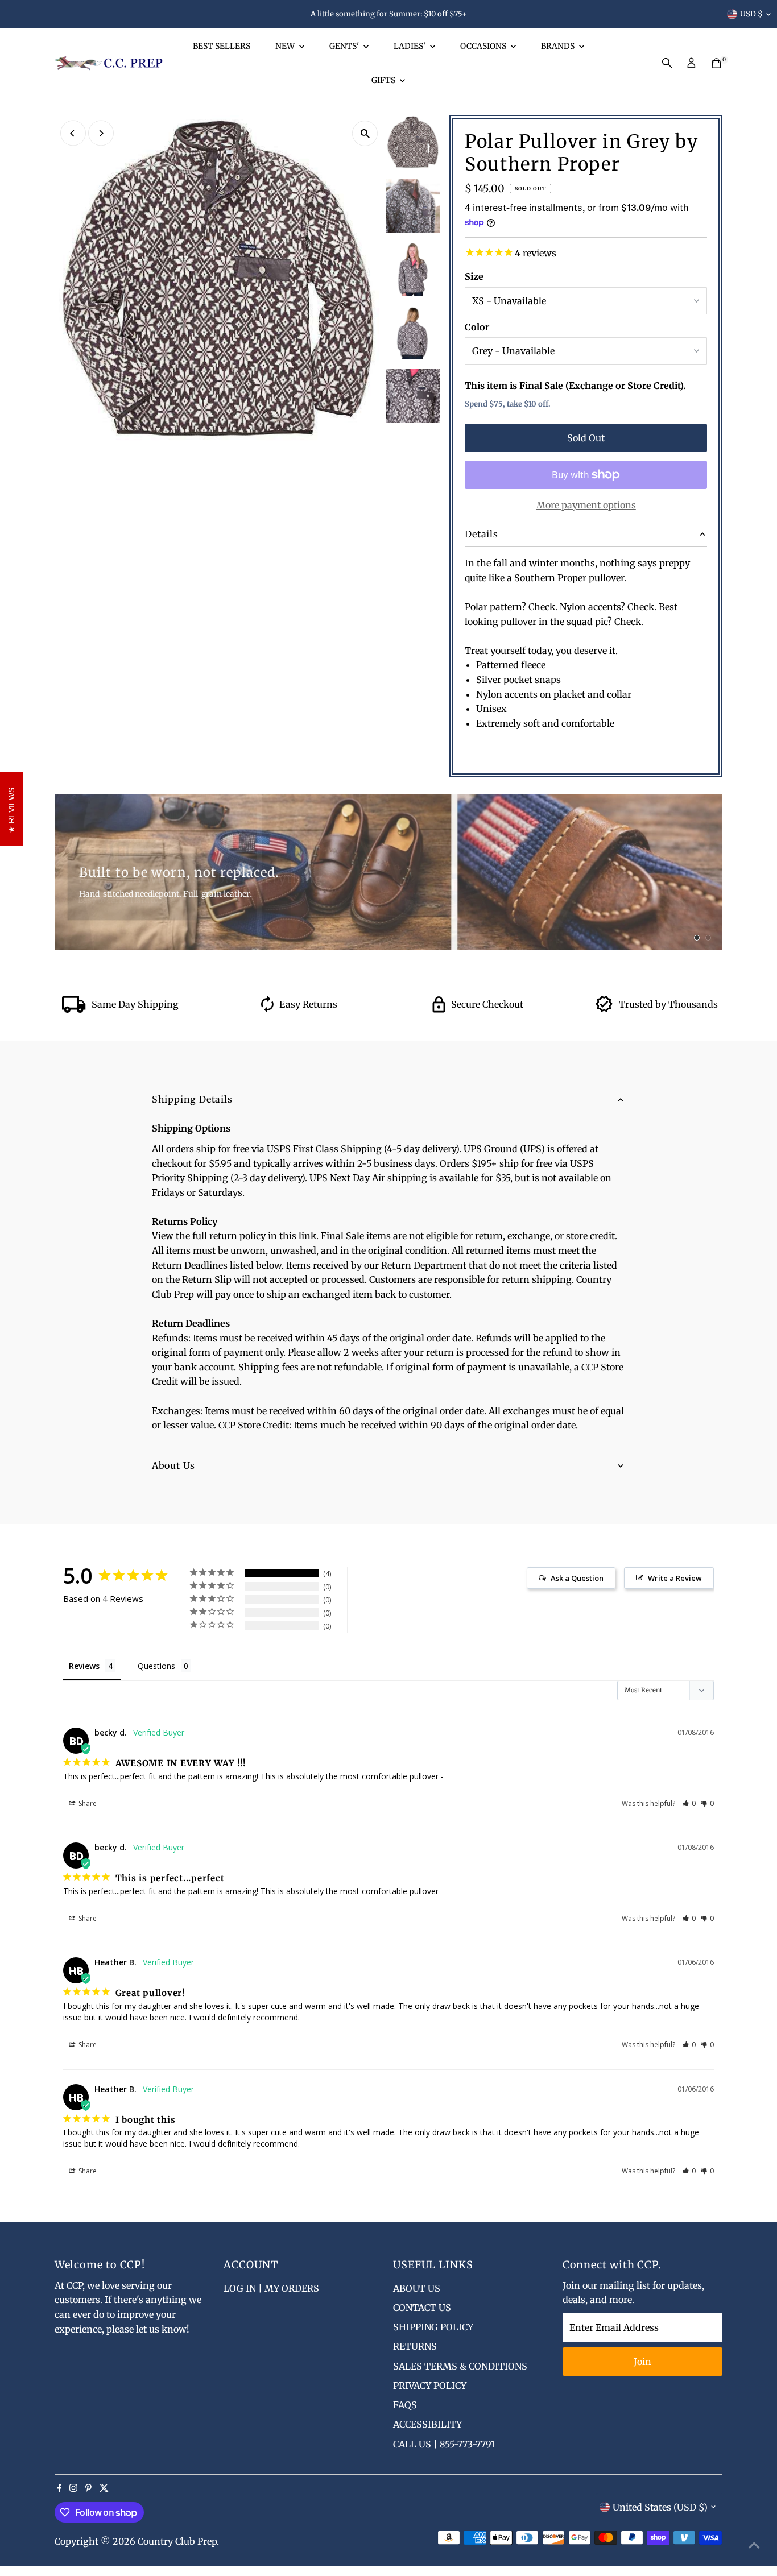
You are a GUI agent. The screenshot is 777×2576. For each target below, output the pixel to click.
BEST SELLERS (222, 46)
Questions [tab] (156, 1666)
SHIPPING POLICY (433, 2327)
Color (477, 327)
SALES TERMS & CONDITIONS (460, 2366)
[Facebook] (60, 2488)
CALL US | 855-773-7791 (444, 2444)
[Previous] (73, 133)
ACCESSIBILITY (427, 2424)
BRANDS (559, 46)
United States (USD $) (660, 2507)
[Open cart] (716, 63)
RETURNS (415, 2346)
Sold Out (586, 438)
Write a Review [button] (675, 1578)
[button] (689, 1803)
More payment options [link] (586, 505)
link (307, 1236)
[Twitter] (104, 2488)
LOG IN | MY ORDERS (271, 2288)
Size (474, 276)
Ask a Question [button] (577, 1578)
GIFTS (384, 80)
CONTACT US (422, 2308)
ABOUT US (417, 2288)
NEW (286, 46)
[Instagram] (73, 2488)
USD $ (751, 14)
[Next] (101, 133)
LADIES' (410, 46)
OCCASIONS (484, 46)
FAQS (405, 2405)
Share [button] (87, 1803)
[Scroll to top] (754, 2545)
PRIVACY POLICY (430, 2386)
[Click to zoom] (365, 133)
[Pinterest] (88, 2488)
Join (642, 2362)
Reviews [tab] (84, 1666)
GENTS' (345, 46)
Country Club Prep (177, 2541)
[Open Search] (667, 63)
